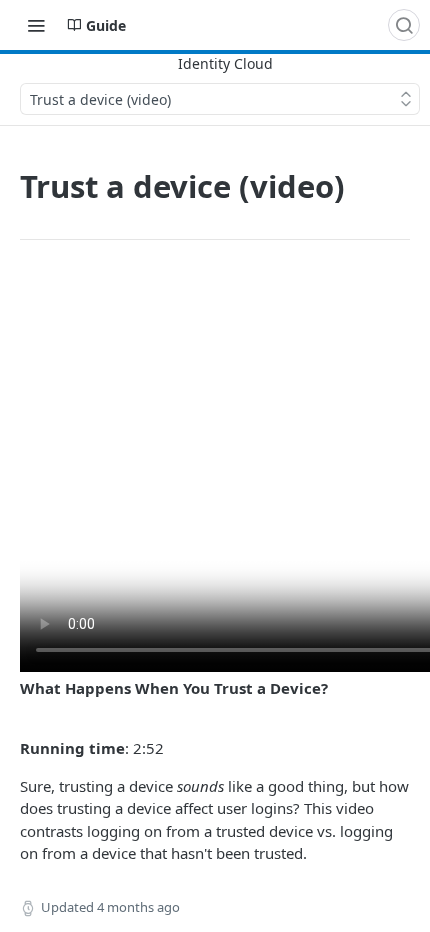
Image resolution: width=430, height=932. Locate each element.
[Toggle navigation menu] (36, 25)
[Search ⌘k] (404, 25)
